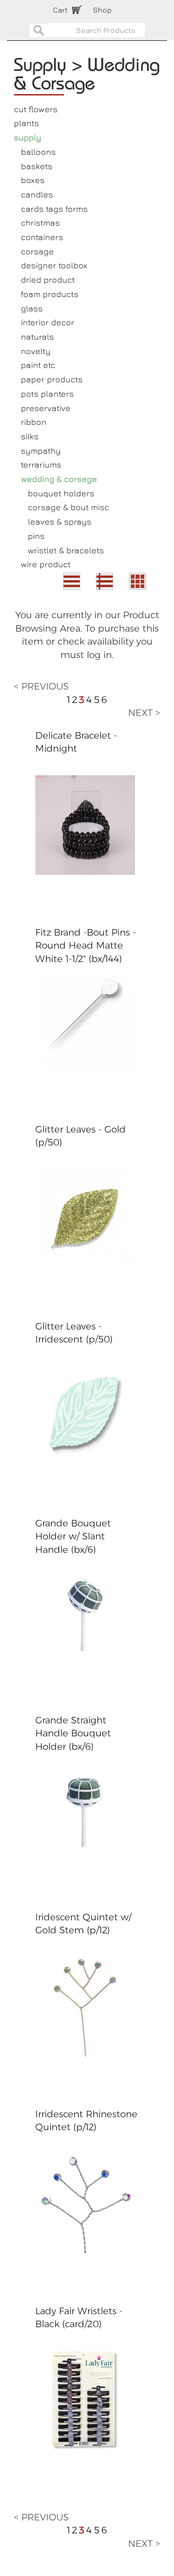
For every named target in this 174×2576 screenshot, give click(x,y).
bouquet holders (61, 493)
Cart (60, 10)
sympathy (41, 451)
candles (37, 194)
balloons (38, 152)
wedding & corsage (59, 479)
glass (32, 308)
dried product (48, 280)
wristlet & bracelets (66, 550)
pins (36, 536)
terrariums (41, 465)
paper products (52, 379)
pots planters (47, 394)
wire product (46, 564)
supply (28, 137)
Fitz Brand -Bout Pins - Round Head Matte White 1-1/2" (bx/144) (86, 946)
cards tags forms (54, 209)
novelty (36, 351)
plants (26, 123)
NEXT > (144, 713)
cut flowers (36, 109)
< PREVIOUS (41, 686)
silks (30, 436)
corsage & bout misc (68, 507)
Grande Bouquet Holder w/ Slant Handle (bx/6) (73, 1536)
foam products (50, 294)
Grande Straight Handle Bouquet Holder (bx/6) (73, 1733)
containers (42, 237)
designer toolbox (54, 265)
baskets (37, 166)
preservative (46, 408)
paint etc (38, 365)
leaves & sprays (60, 522)
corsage (37, 251)
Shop (102, 10)
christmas (40, 223)
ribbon (34, 422)
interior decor (48, 322)
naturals (37, 337)
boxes (33, 180)
